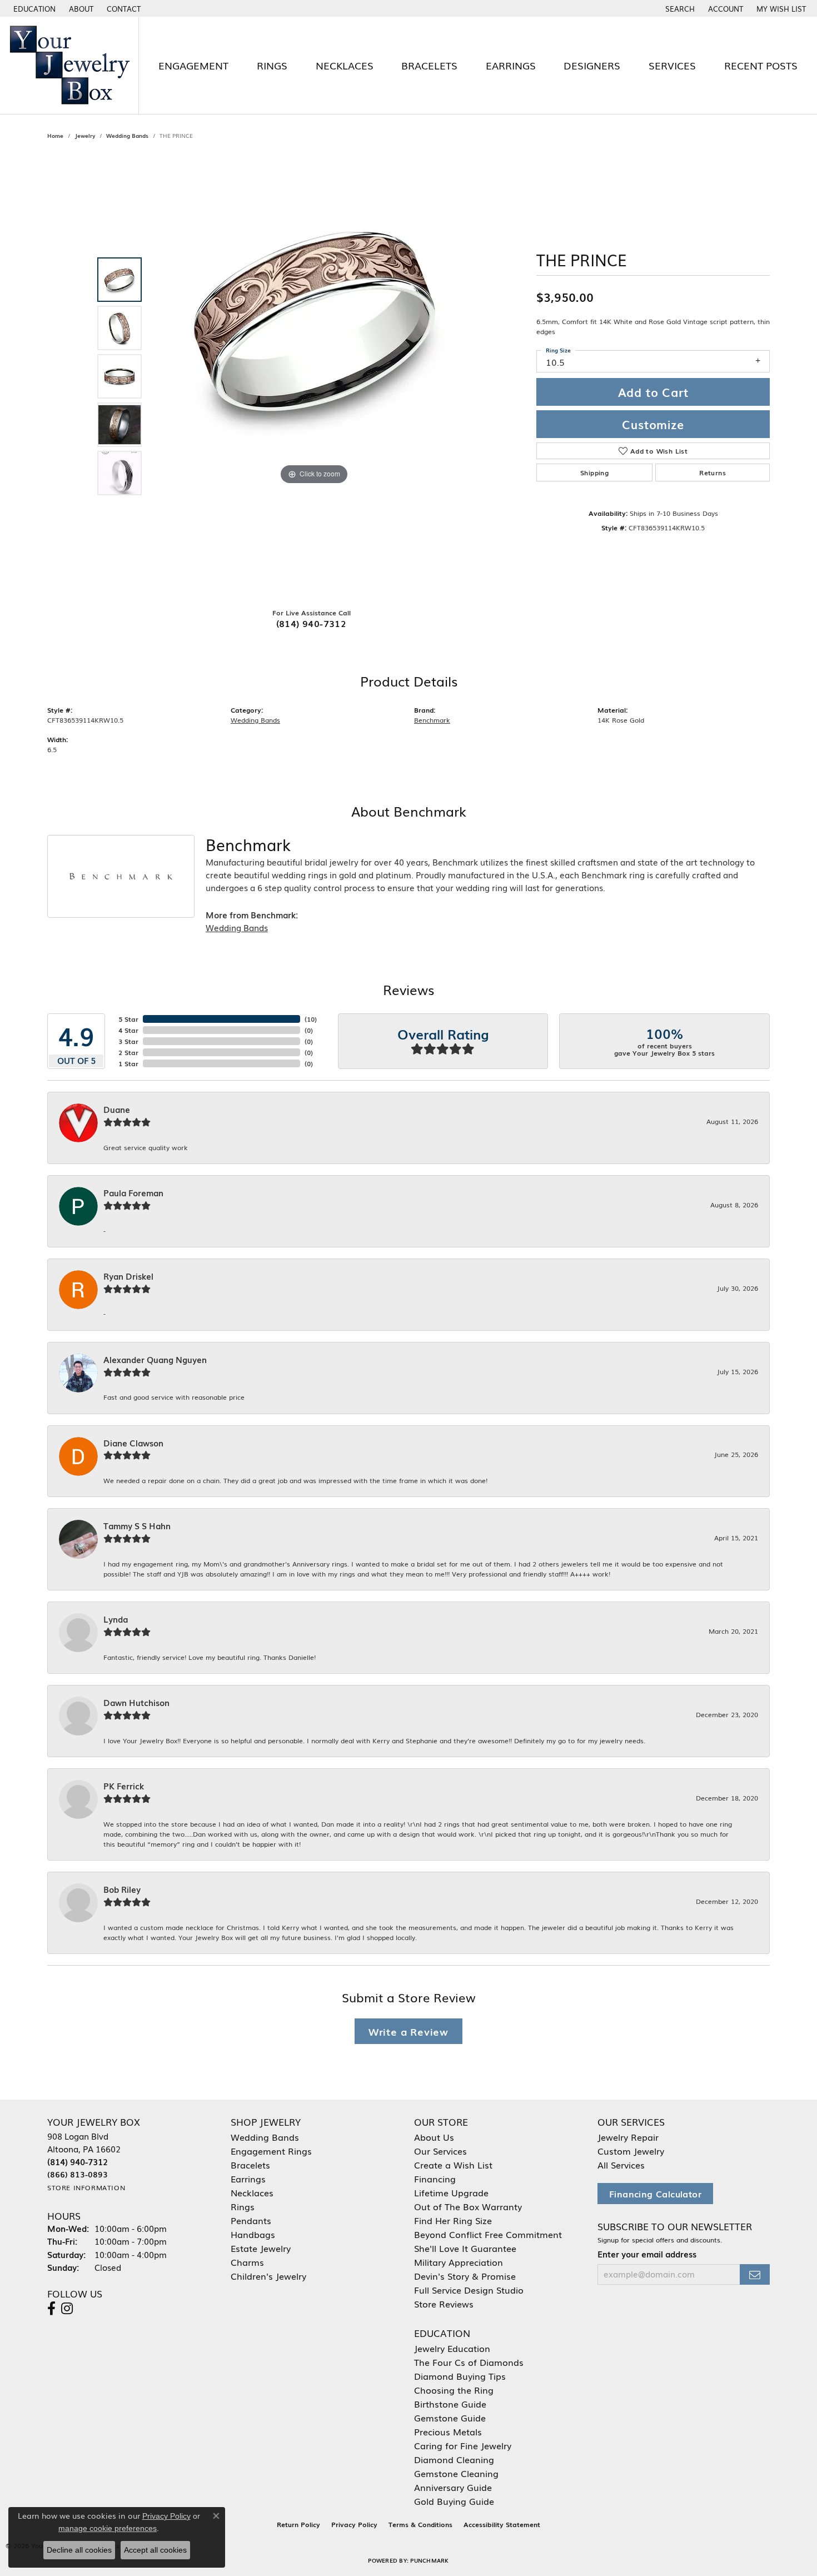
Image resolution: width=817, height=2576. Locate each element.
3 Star (128, 1041)
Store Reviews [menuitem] (444, 2304)
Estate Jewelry (261, 2248)
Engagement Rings (271, 2151)
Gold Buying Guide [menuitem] (454, 2501)
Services (672, 65)
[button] (33, 8)
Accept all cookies (155, 2550)
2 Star (128, 1052)
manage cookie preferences (108, 2528)
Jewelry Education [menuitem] (452, 2348)
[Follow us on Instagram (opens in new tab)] (67, 2309)
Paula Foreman (133, 1193)
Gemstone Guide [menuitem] (450, 2418)
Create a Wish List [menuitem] (453, 2165)
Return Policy (298, 2524)
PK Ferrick (124, 1786)
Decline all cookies (79, 2550)
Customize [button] (653, 424)
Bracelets (429, 65)
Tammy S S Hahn (137, 1526)
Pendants (251, 2220)
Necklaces (345, 65)
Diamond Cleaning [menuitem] (454, 2459)
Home (55, 135)
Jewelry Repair (628, 2137)
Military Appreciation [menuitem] (459, 2262)
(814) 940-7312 (312, 623)
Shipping (594, 473)
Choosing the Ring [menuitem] (454, 2390)
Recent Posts (761, 65)
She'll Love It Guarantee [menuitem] (465, 2248)
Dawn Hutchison (136, 1703)
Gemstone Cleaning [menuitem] (456, 2473)
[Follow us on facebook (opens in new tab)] (51, 2309)
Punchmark (429, 2560)
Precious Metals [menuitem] (448, 2431)
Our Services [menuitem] (440, 2151)
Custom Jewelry (631, 2151)
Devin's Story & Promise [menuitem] (465, 2276)
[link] (80, 8)
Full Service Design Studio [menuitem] (469, 2290)
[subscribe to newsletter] (755, 2274)
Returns (713, 473)
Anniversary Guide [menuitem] (453, 2487)
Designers (592, 65)
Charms (247, 2262)
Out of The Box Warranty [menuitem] (468, 2206)
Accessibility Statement (502, 2524)
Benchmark (432, 720)
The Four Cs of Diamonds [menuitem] (469, 2362)
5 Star (128, 1019)
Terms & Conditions (420, 2524)
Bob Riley (122, 1889)
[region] (314, 376)
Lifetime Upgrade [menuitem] (451, 2192)
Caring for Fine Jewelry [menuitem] (463, 2445)
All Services (621, 2165)
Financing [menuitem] (435, 2179)
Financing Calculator (655, 2194)
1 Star (128, 1063)
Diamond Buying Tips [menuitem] (460, 2376)
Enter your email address (647, 2254)
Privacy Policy (354, 2524)
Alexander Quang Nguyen (155, 1360)
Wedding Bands (127, 135)
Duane (117, 1110)
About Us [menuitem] (434, 2137)
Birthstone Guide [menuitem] (450, 2404)
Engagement (193, 65)
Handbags (253, 2234)
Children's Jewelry (268, 2276)
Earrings (511, 65)
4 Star (128, 1030)
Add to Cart (653, 392)
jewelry (85, 135)
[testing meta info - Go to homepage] (69, 65)
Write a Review (409, 2031)
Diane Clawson (133, 1443)
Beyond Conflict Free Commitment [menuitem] (488, 2234)
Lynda (116, 1619)
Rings (272, 65)
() (311, 1019)
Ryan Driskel (128, 1276)
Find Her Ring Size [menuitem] (453, 2220)
